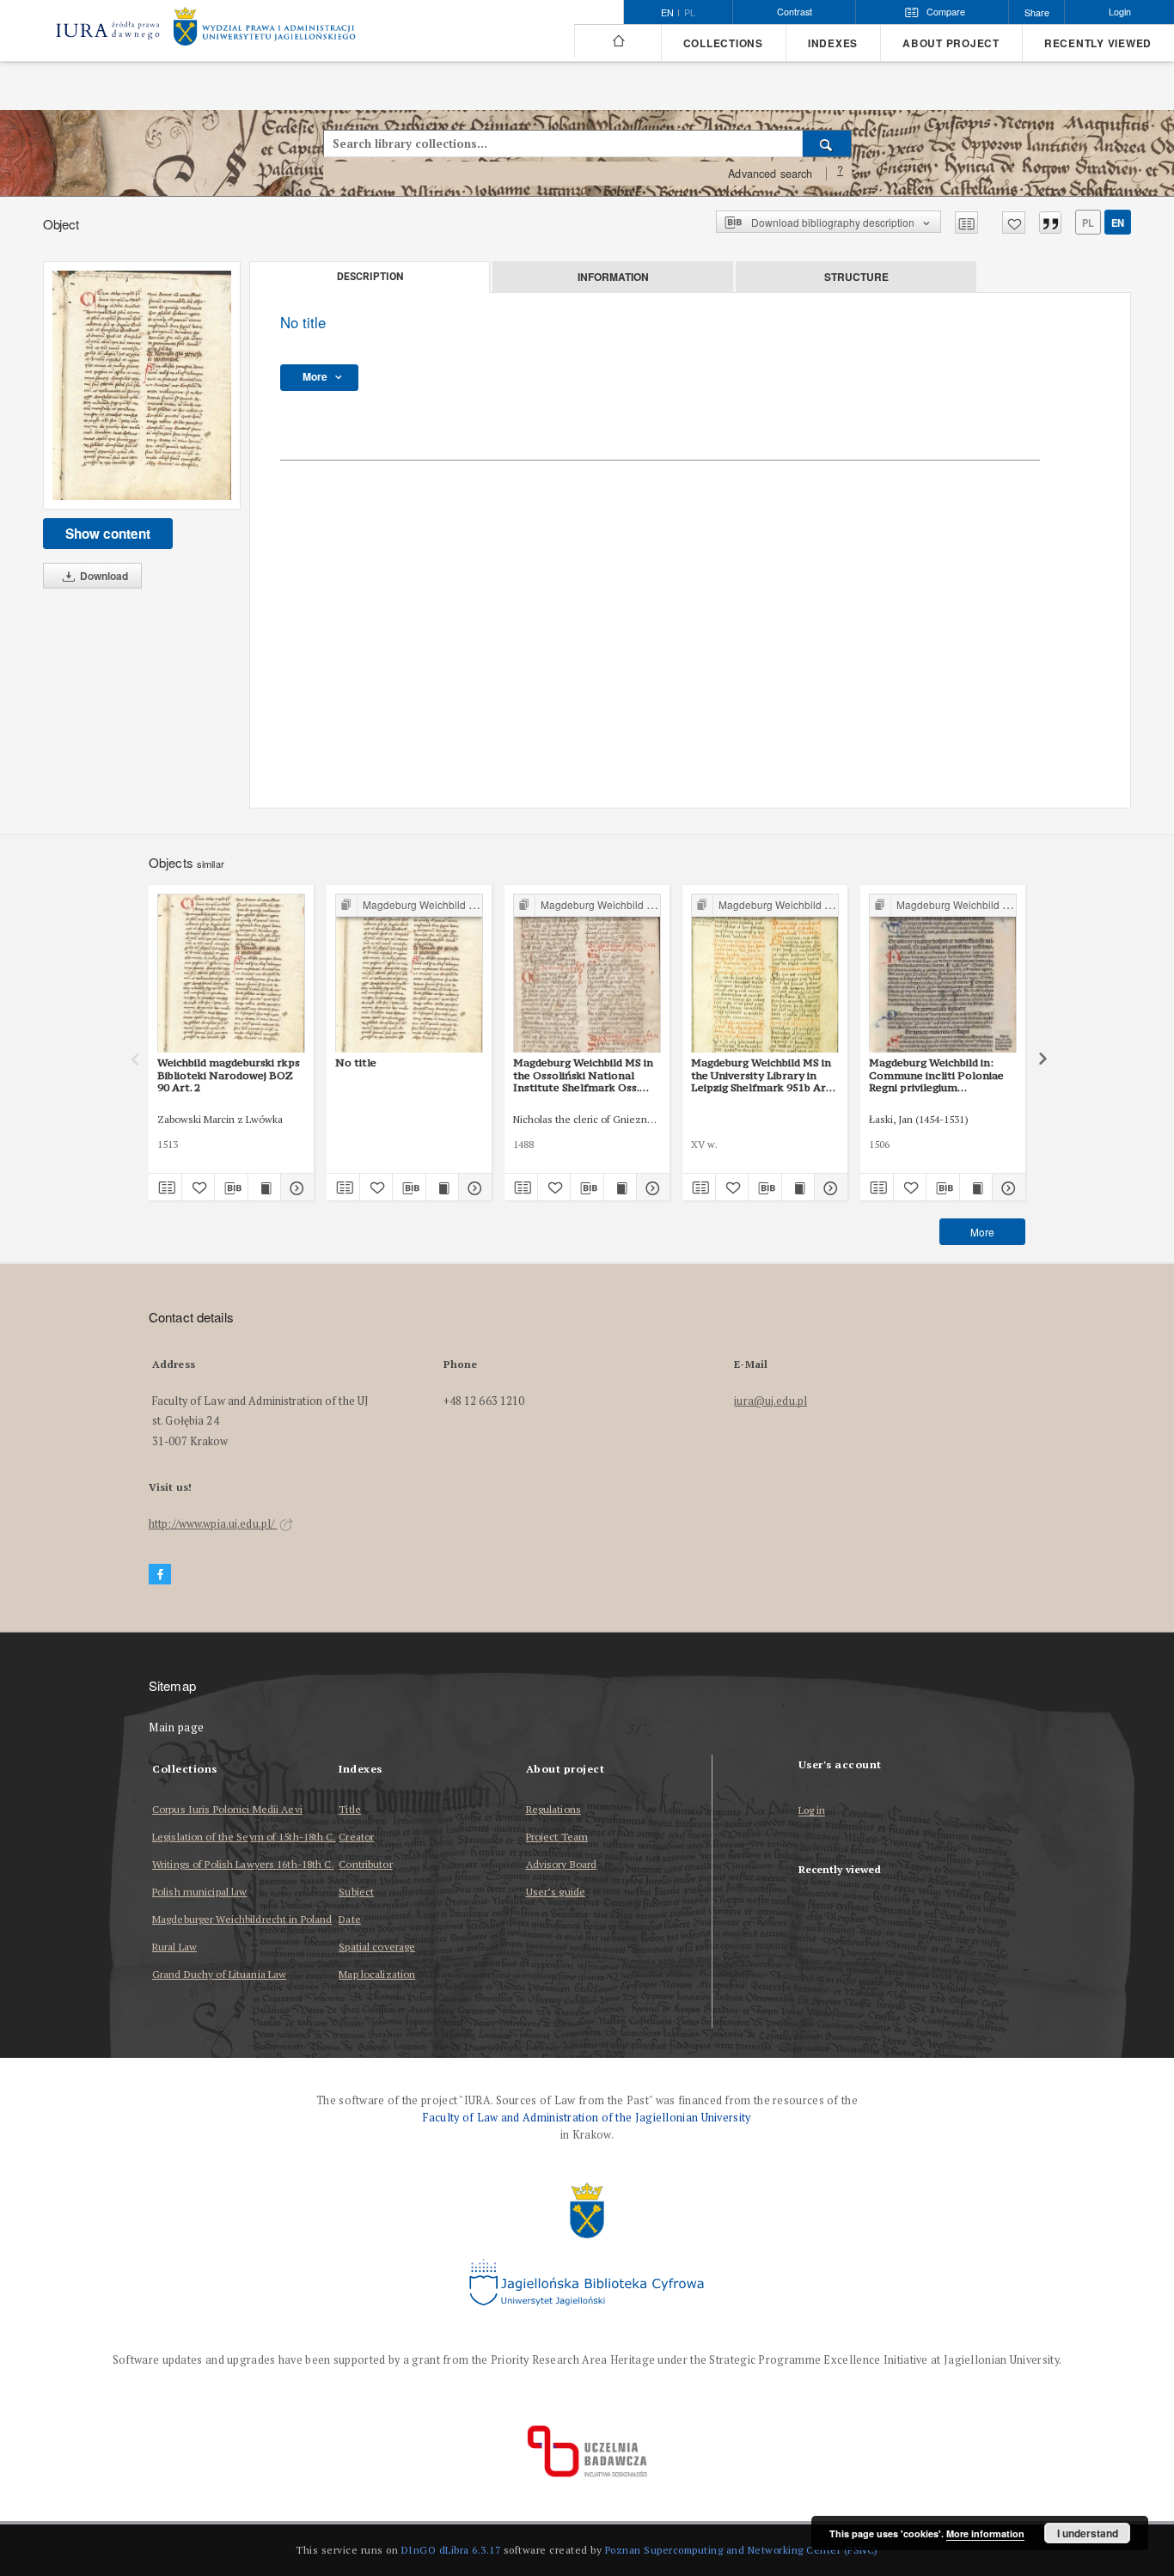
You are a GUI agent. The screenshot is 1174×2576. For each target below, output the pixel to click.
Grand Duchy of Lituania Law (219, 1974)
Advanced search (770, 174)
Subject (356, 1892)
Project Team (557, 1837)
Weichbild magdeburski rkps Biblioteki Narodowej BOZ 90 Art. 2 (229, 1075)
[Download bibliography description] (231, 1187)
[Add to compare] (966, 223)
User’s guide (556, 1892)
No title (356, 1062)
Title (350, 1809)
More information (985, 2533)
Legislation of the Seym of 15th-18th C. (244, 1837)
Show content (108, 534)
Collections (723, 43)
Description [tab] (370, 277)
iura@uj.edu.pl (770, 1401)
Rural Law (174, 1947)
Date (349, 1919)
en (1118, 223)
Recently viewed (1098, 43)
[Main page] (618, 41)
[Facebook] (160, 1575)
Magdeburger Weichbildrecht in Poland (242, 1919)
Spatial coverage (377, 1947)
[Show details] (295, 1187)
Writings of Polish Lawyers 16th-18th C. (243, 1864)
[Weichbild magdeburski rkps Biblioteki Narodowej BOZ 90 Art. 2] (231, 974)
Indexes (833, 43)
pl (690, 13)
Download (103, 576)
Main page (177, 1728)
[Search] (827, 143)
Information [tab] (613, 277)
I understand (1088, 2533)
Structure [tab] (856, 277)
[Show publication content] (265, 1187)
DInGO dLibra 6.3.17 (451, 2550)
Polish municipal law (199, 1892)
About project (951, 43)
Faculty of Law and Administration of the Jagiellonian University (587, 2118)
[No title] (142, 385)
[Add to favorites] (1014, 223)
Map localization (377, 1974)
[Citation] (1050, 223)
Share (1037, 12)
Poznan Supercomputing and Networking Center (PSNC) (742, 2550)
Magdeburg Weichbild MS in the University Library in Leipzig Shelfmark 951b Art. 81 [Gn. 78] (762, 1075)
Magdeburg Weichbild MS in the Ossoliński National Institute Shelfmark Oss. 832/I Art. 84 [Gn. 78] (583, 1075)
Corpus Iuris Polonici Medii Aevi (227, 1809)
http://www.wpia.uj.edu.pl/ (213, 1524)
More (982, 1232)
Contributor (365, 1864)
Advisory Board (562, 1864)
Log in (812, 1811)
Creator (356, 1837)
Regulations (553, 1809)
